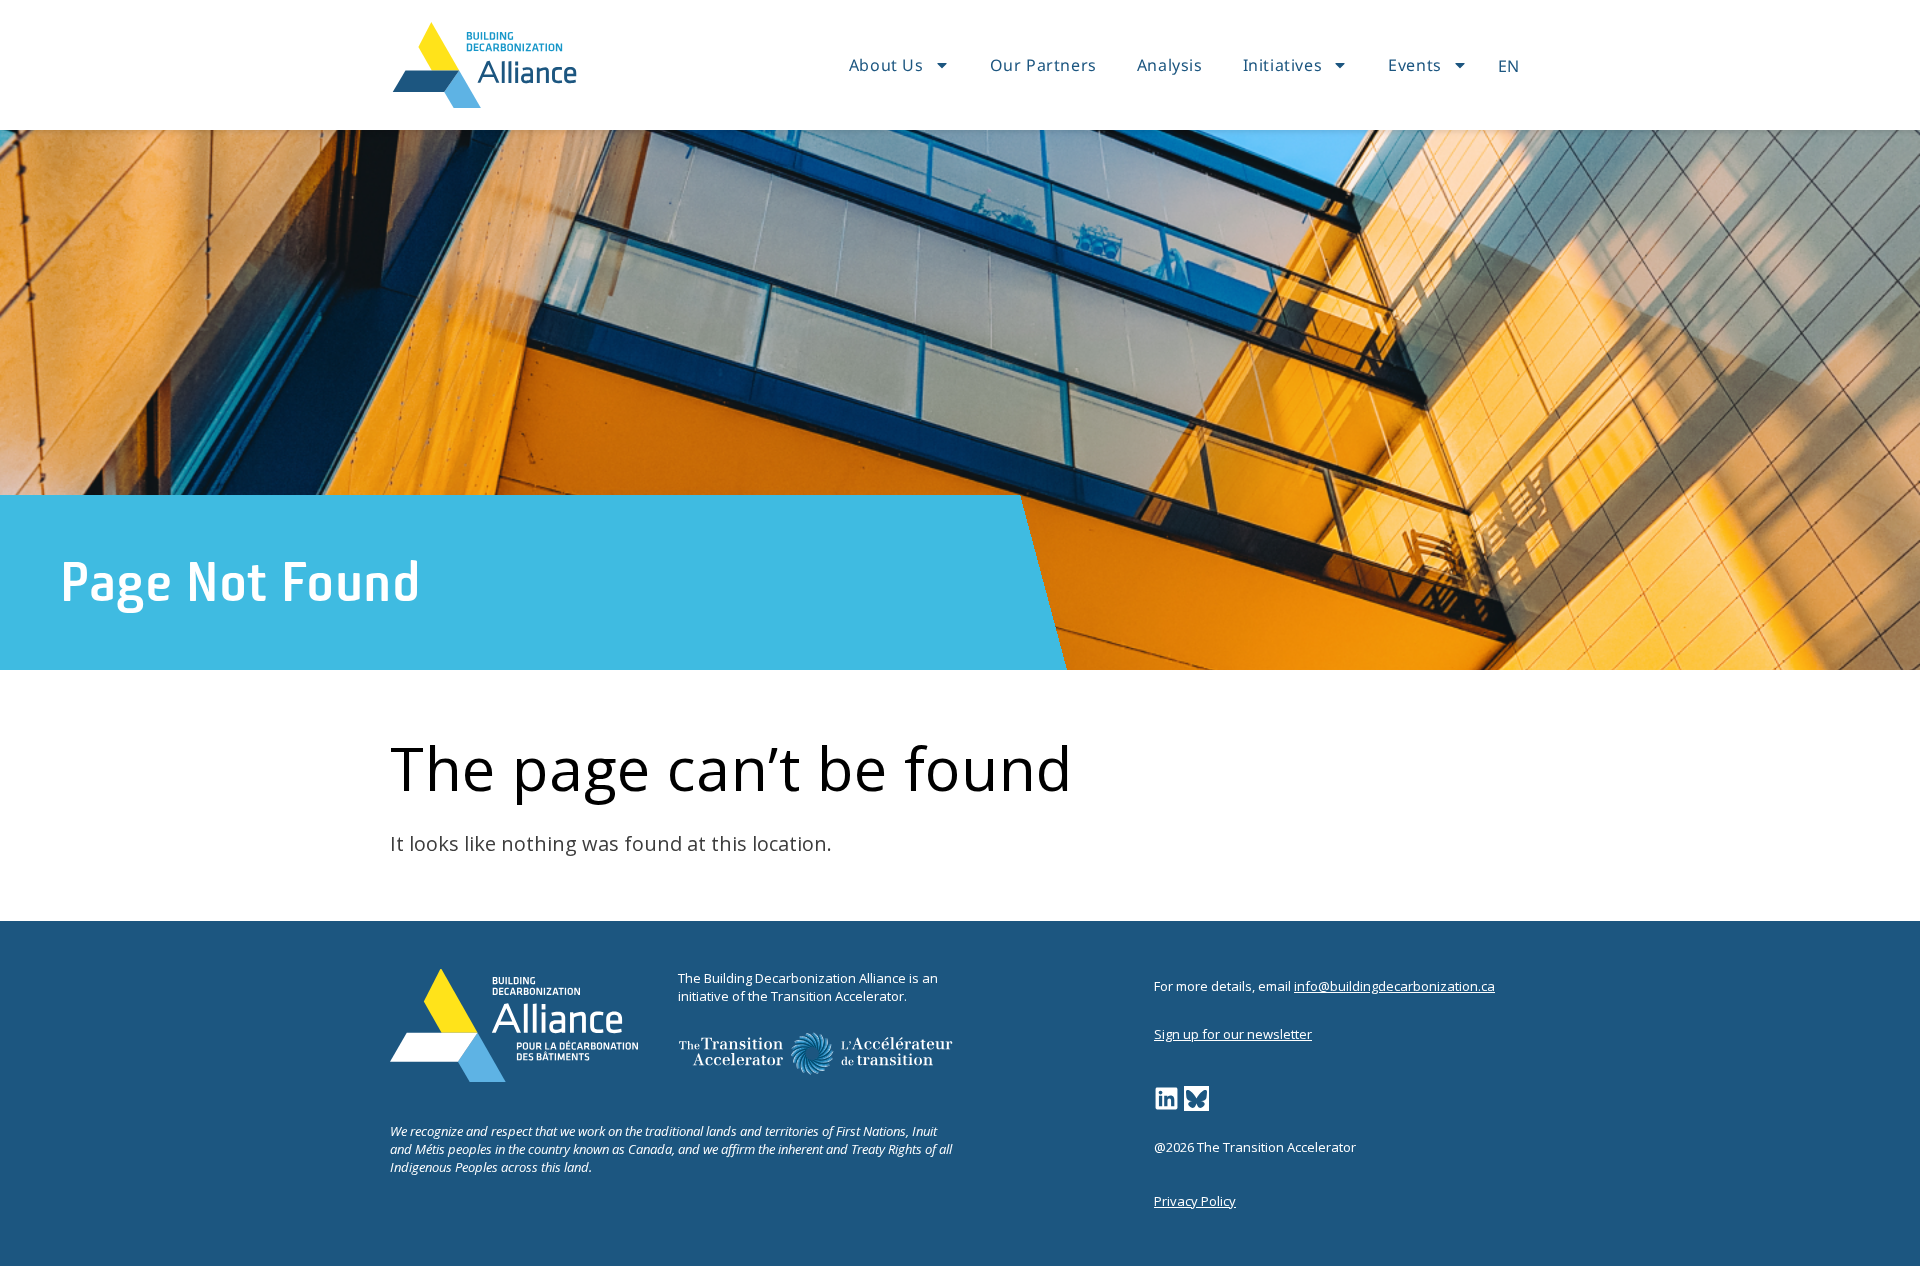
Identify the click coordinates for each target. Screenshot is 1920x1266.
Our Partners (1043, 65)
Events (1415, 65)
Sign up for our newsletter (1233, 1034)
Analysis (1170, 65)
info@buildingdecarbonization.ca (1394, 986)
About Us (886, 65)
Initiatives (1283, 65)
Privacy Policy (1195, 1201)
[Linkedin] (1166, 1098)
